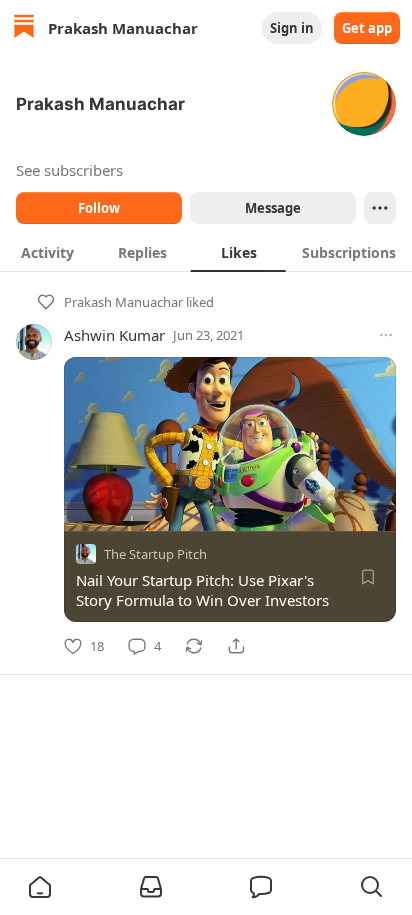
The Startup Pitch (155, 554)
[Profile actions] (380, 208)
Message (273, 208)
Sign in (292, 28)
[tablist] (206, 252)
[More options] (386, 335)
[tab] (47, 252)
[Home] (24, 28)
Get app (367, 28)
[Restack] (194, 646)
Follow (99, 208)
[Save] (368, 577)
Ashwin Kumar (114, 335)
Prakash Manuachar (123, 302)
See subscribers (69, 170)
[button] (40, 887)
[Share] (236, 646)
